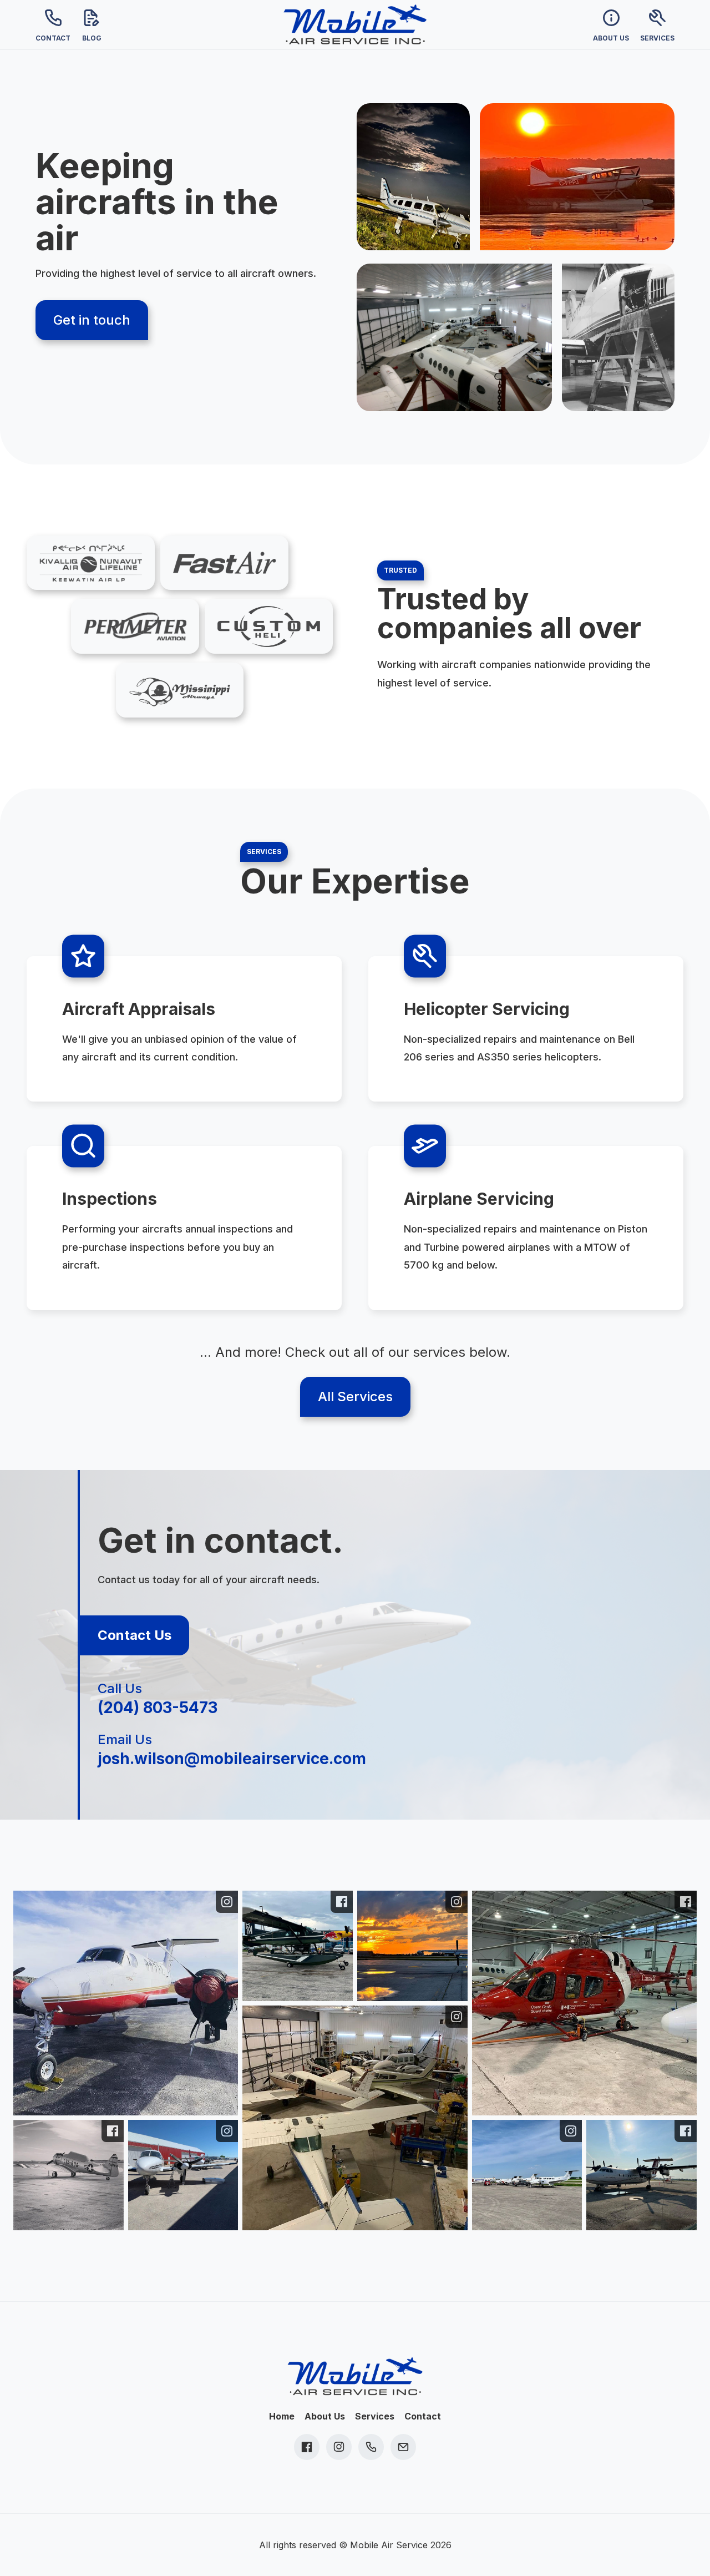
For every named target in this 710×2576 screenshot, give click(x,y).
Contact (53, 38)
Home (282, 2416)
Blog (92, 38)
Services (657, 38)
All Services (355, 1396)
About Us (611, 38)
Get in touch (92, 320)
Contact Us (135, 1635)
